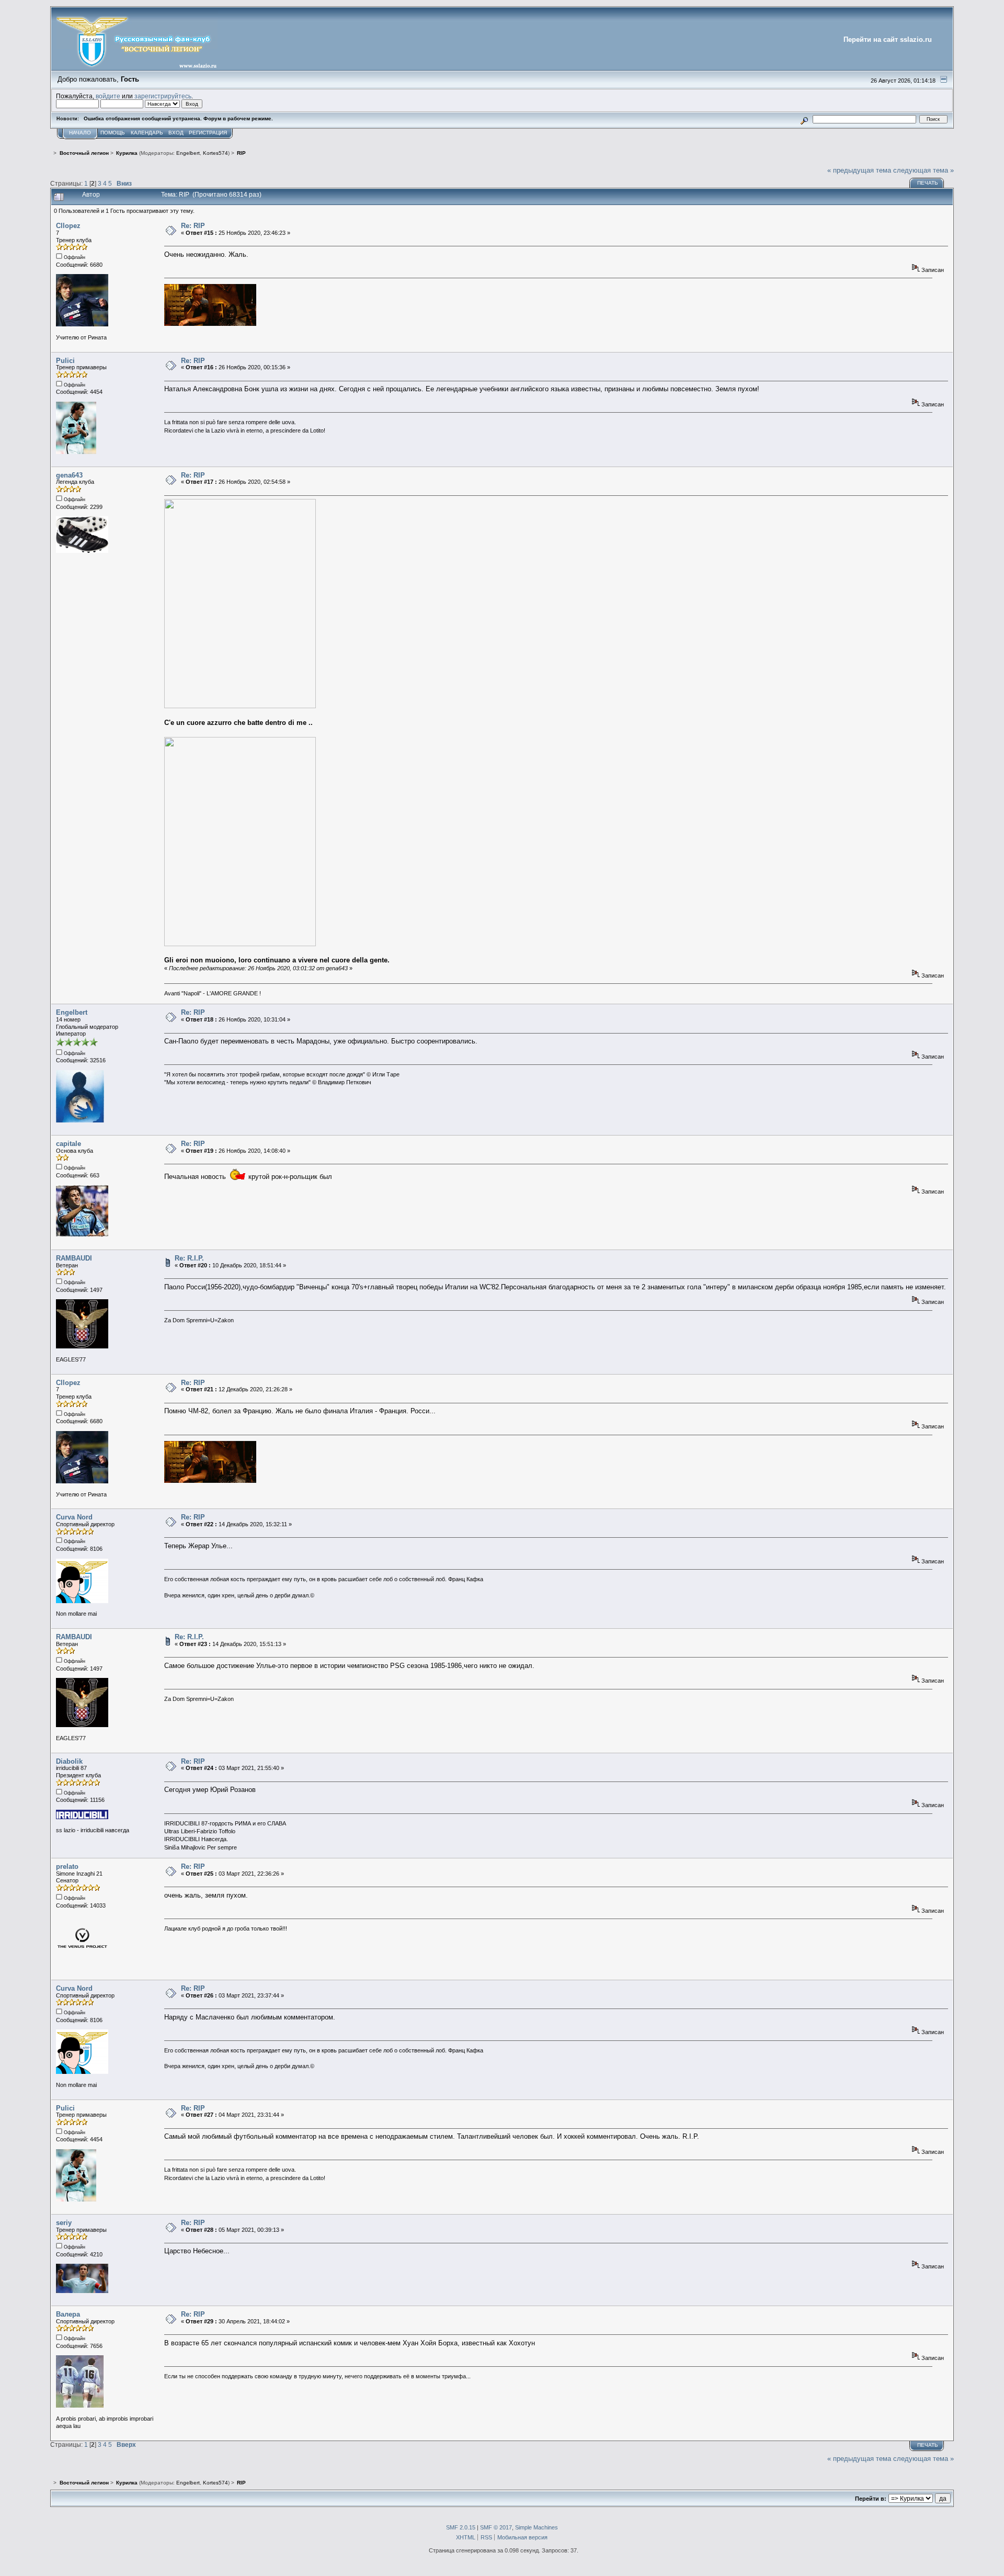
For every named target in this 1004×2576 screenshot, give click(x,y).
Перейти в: (871, 2499)
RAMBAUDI (74, 1258)
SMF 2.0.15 (461, 2527)
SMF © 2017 (496, 2527)
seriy (64, 2223)
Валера (68, 2314)
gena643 (69, 475)
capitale (69, 1144)
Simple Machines (537, 2527)
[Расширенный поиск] (805, 119)
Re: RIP (193, 226)
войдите (108, 96)
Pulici (65, 361)
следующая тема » (923, 170)
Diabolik (69, 1761)
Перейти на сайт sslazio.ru (888, 39)
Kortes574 (215, 153)
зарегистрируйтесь (163, 96)
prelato (67, 1866)
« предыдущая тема (859, 170)
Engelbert (188, 153)
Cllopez (68, 226)
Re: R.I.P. (189, 1258)
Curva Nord (74, 1517)
